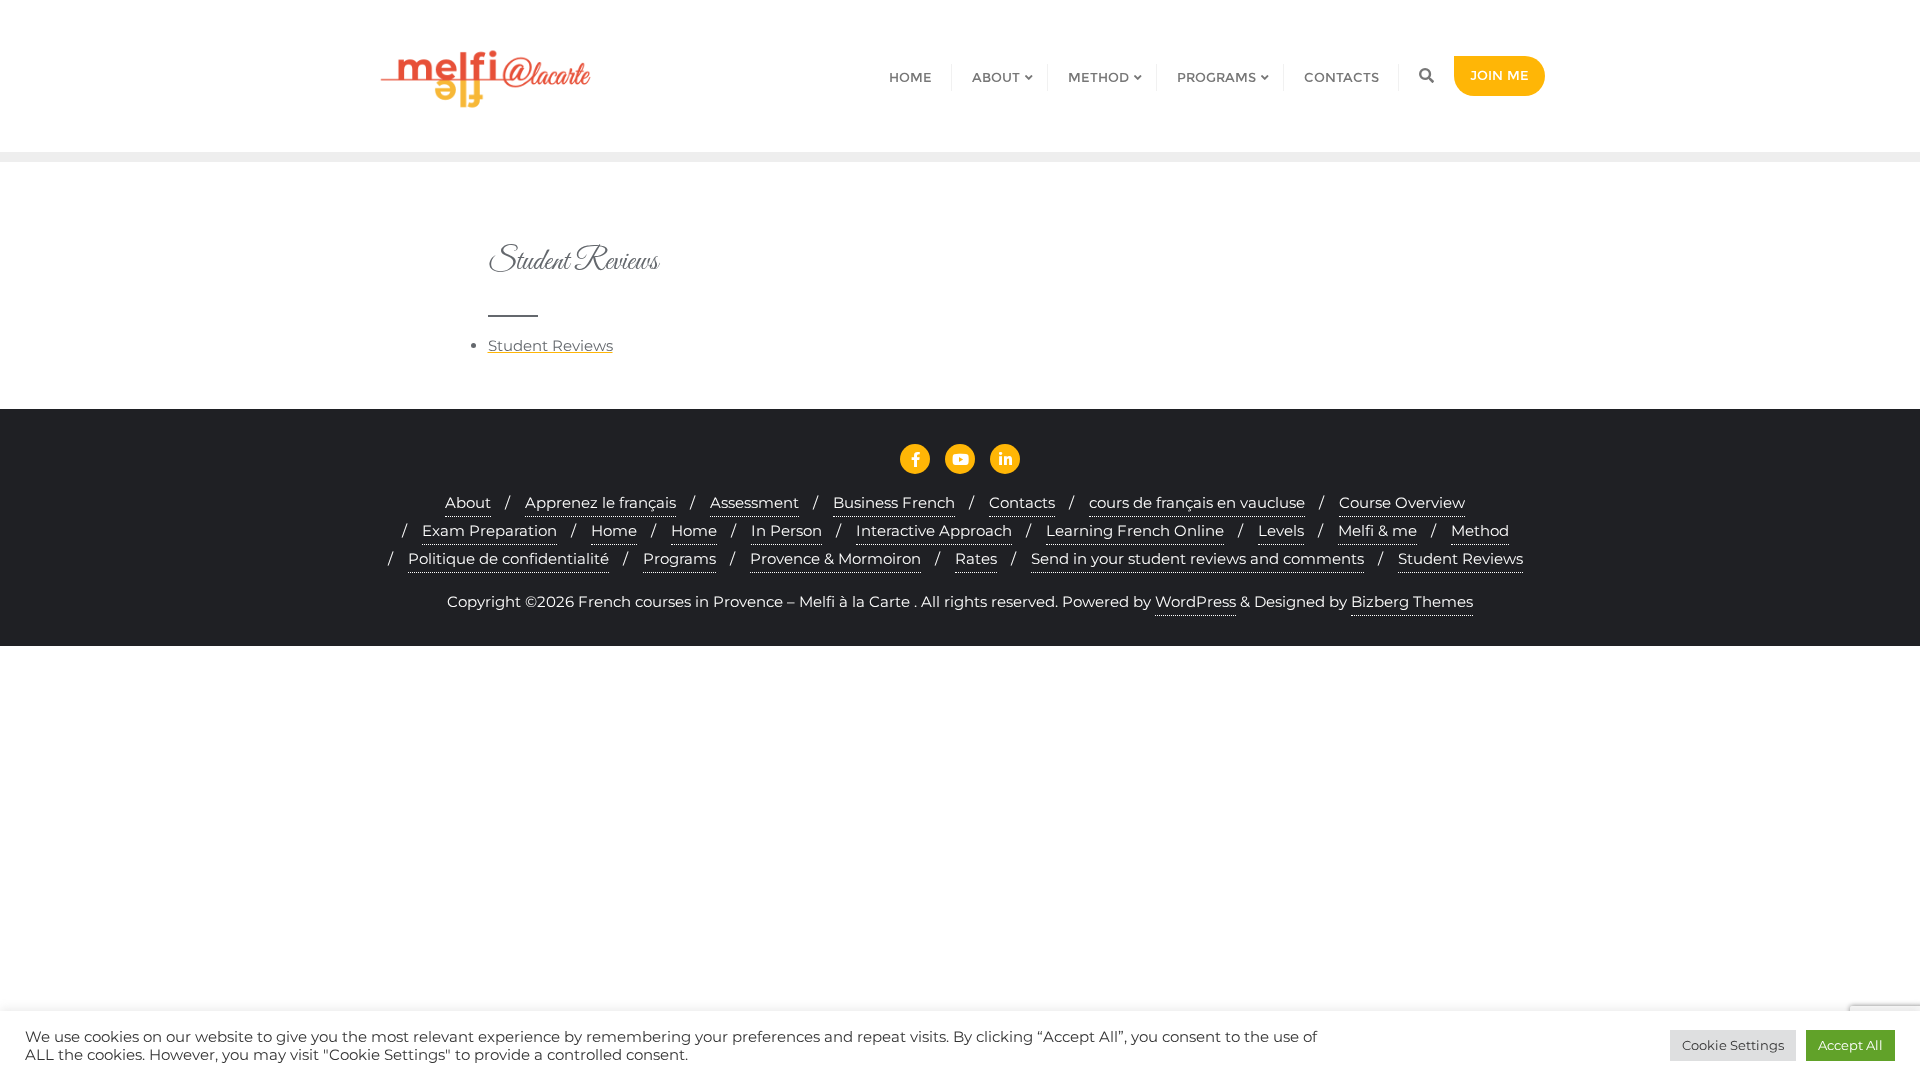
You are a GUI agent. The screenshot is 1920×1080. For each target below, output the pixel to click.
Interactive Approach (934, 530)
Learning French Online (1135, 530)
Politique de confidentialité (508, 558)
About (468, 502)
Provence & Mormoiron (835, 558)
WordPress (1195, 601)
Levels (1281, 530)
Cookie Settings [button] (1733, 1045)
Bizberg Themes (1412, 601)
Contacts (1022, 502)
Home (614, 530)
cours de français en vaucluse (1197, 502)
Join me (1499, 75)
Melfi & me (1377, 530)
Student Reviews (550, 345)
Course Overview (1402, 502)
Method (1480, 530)
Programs (679, 558)
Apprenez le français (600, 502)
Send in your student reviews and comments (1197, 558)
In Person (786, 530)
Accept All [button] (1850, 1045)
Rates (976, 558)
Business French (894, 502)
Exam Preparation (489, 530)
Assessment (754, 502)
